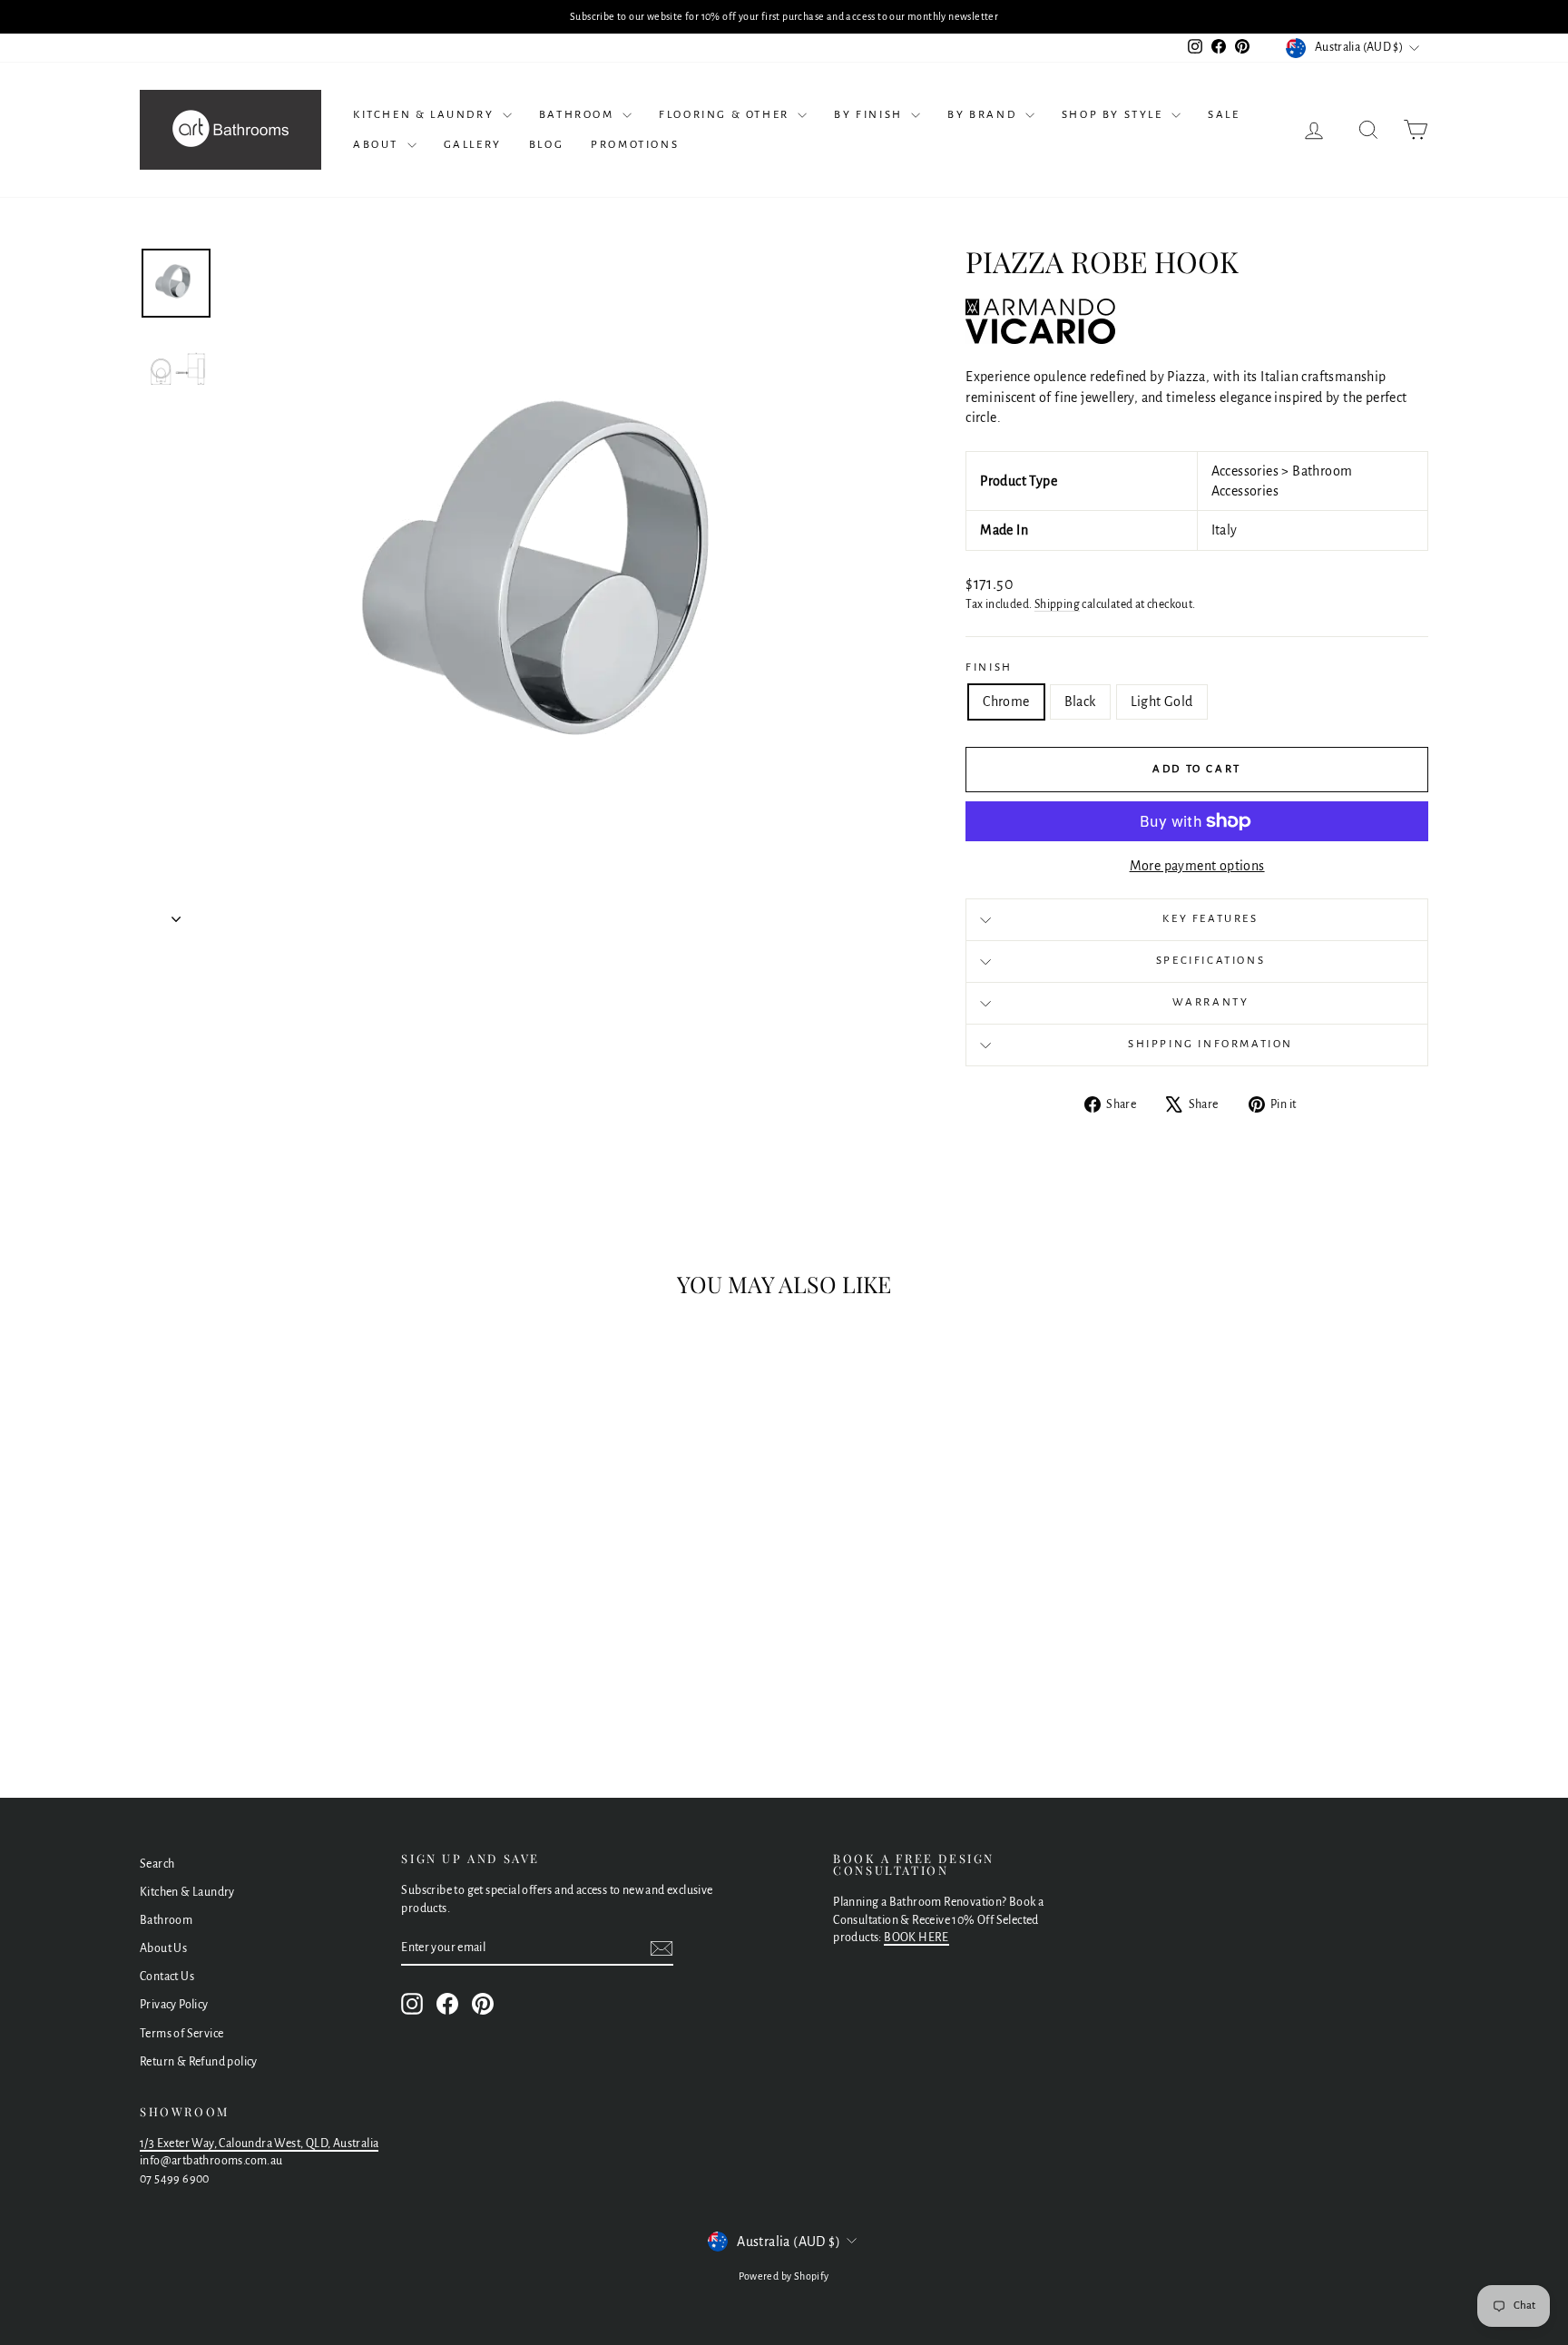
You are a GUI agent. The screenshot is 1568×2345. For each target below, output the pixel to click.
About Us (163, 1948)
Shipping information (1210, 1044)
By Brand (984, 115)
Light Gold (1162, 702)
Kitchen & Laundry (426, 115)
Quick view (294, 1629)
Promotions (635, 145)
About (378, 145)
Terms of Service (181, 2034)
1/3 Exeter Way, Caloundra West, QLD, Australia (259, 2144)
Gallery (473, 145)
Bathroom (578, 115)
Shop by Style (1114, 115)
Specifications (1210, 961)
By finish (870, 115)
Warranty (1211, 1002)
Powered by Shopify (784, 2276)
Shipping (1057, 604)
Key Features (1210, 919)
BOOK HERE (916, 1938)
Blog (546, 145)
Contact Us (167, 1977)
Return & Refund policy (199, 2062)
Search (157, 1864)
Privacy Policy (174, 2005)
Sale (1224, 115)
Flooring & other (726, 115)
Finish (989, 667)
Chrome (1006, 702)
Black (1080, 702)
